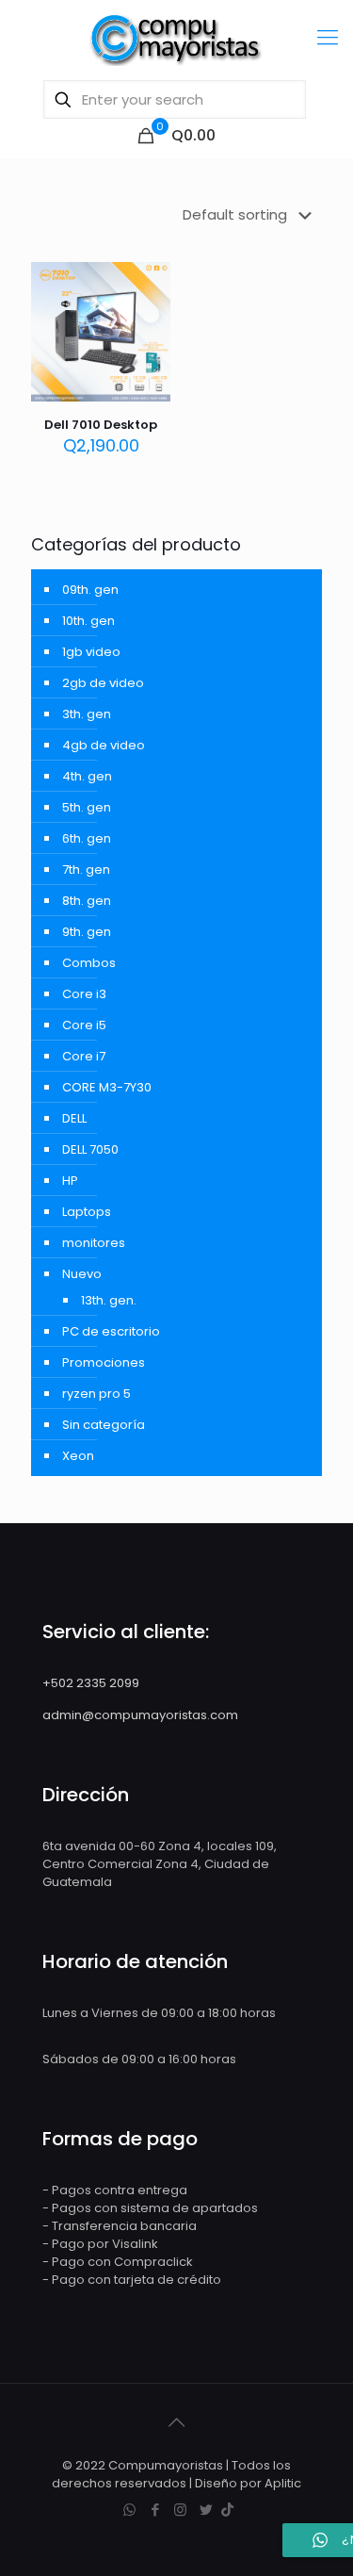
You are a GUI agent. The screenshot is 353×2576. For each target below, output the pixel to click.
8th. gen (87, 901)
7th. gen (86, 870)
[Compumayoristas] (176, 38)
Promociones (104, 1362)
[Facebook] (155, 2510)
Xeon (78, 1456)
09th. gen (90, 590)
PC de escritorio (111, 1331)
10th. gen (88, 621)
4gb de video (104, 745)
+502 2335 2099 (91, 1683)
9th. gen (87, 932)
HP (70, 1181)
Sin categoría (104, 1425)
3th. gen (87, 714)
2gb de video (103, 683)
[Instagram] (180, 2510)
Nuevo (82, 1274)
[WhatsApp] (129, 2510)
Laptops (87, 1212)
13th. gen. (109, 1300)
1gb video (91, 652)
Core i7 (84, 1056)
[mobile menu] (328, 38)
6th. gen (87, 838)
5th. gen (87, 807)
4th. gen (87, 776)
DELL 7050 (90, 1149)
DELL (74, 1118)
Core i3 (84, 994)
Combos (89, 963)
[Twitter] (206, 2510)
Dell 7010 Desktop (101, 425)
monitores (94, 1243)
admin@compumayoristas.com (140, 1715)
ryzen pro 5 (96, 1394)
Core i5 (84, 1025)
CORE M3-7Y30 (107, 1087)
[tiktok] (227, 2510)
